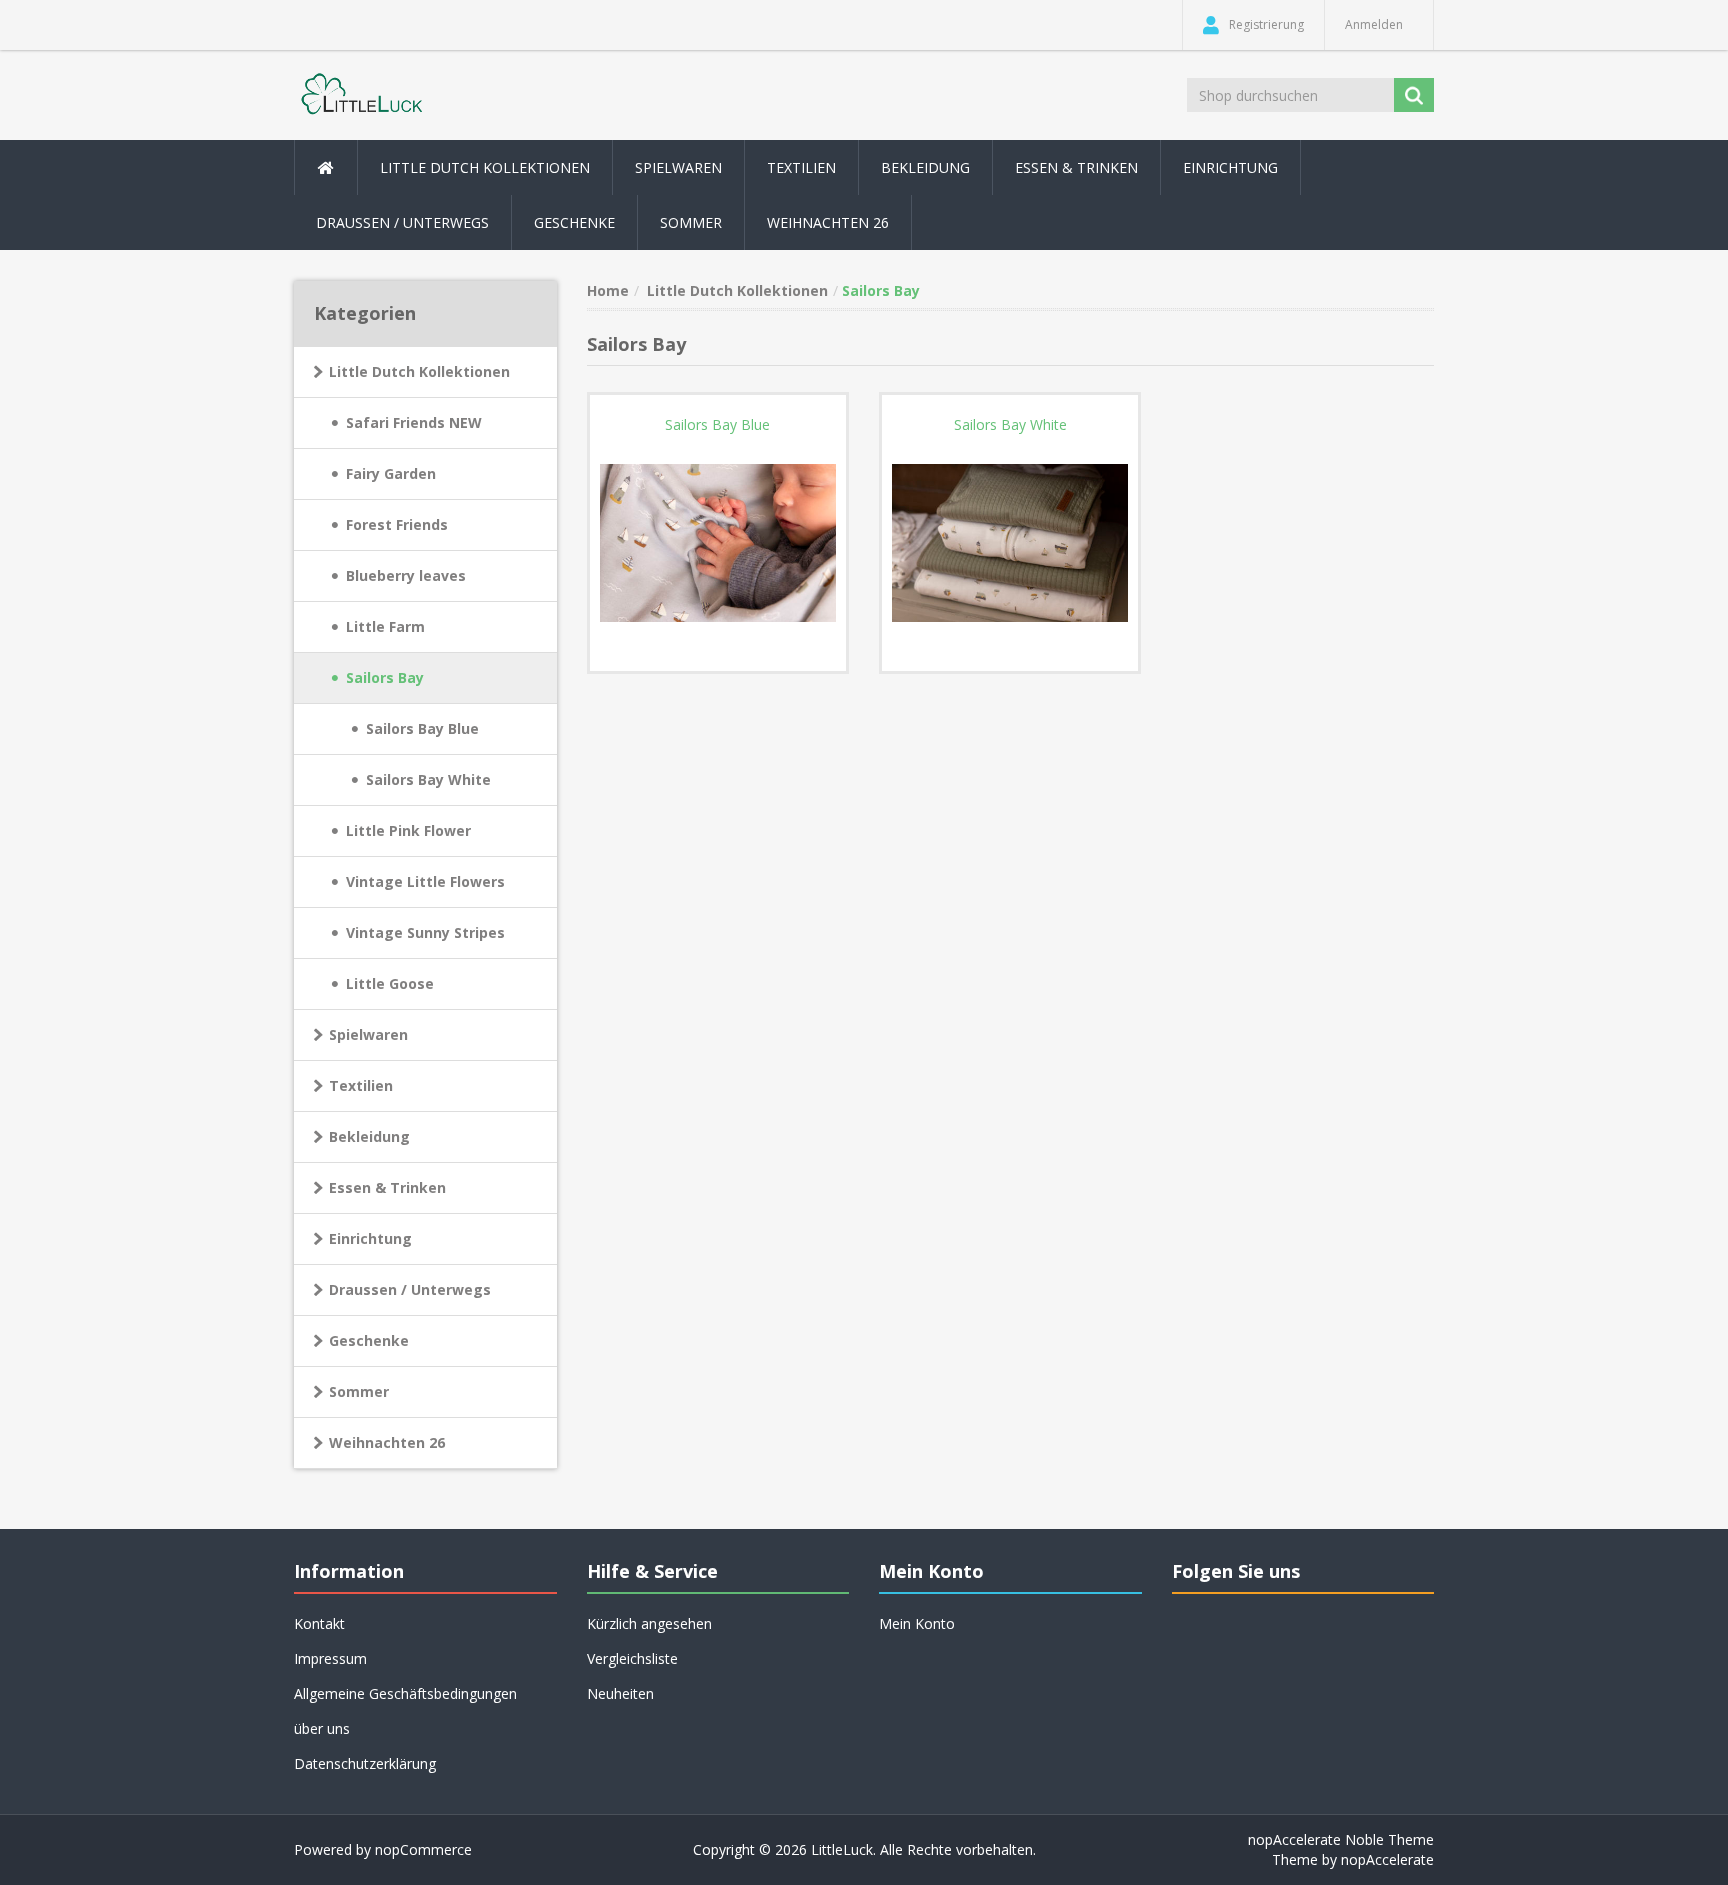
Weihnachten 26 (828, 222)
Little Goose (390, 983)
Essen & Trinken (387, 1187)
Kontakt (319, 1623)
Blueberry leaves (406, 575)
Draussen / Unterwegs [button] (402, 222)
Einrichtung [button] (1230, 167)
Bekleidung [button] (925, 167)
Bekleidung (369, 1136)
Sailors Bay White (428, 779)
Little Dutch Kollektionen (419, 371)
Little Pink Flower (408, 830)
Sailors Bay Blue (422, 728)
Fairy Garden (391, 473)
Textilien (361, 1085)
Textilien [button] (801, 167)
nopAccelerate (1387, 1859)
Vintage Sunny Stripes (425, 932)
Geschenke (574, 222)
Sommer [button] (691, 222)
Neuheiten (620, 1693)
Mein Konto (917, 1623)
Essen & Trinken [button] (1076, 167)
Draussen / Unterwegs (410, 1289)
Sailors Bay (385, 677)
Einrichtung (370, 1238)
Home (608, 290)
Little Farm (385, 626)
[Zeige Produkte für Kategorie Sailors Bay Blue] (718, 543)
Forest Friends (397, 524)
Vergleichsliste (632, 1658)
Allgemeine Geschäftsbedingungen (405, 1693)
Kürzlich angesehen (649, 1623)
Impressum (330, 1658)
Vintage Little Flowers (425, 881)
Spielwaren (368, 1034)
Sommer (359, 1391)
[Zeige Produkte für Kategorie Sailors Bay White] (1010, 543)
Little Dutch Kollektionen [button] (485, 167)
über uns (322, 1728)
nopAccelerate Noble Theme (1341, 1839)
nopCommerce (423, 1849)
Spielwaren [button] (678, 167)
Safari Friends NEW (414, 422)
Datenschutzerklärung (365, 1763)
